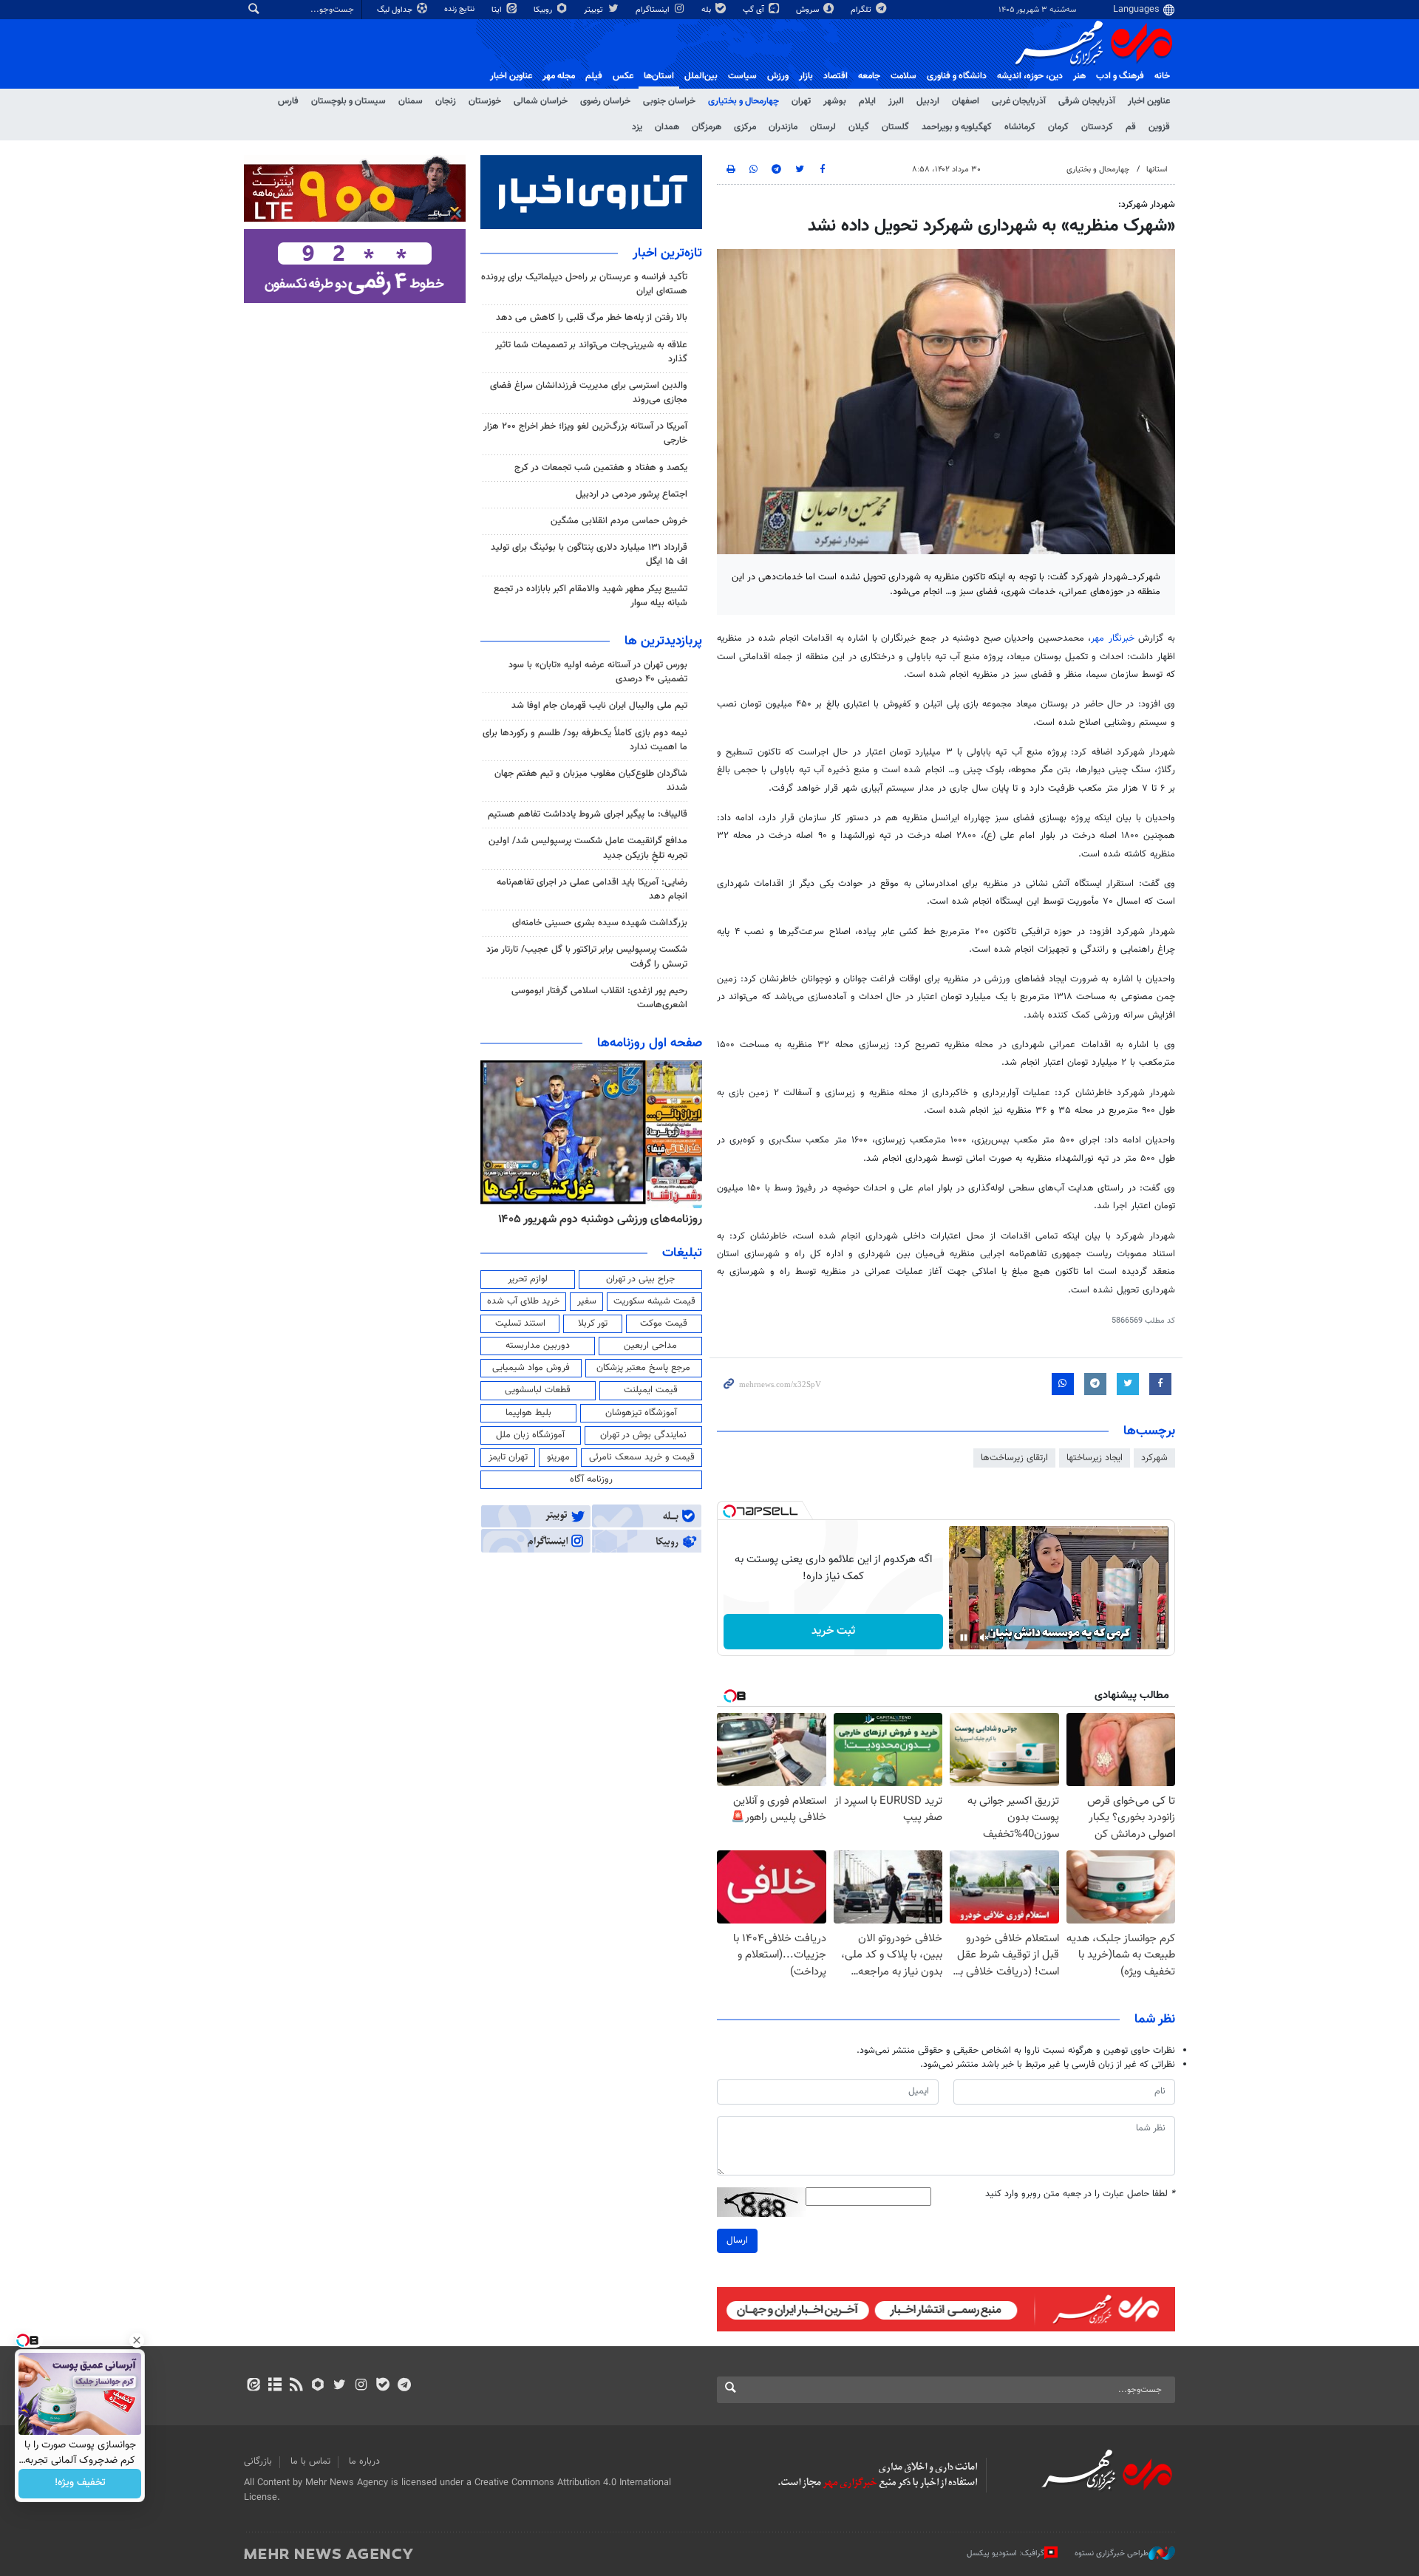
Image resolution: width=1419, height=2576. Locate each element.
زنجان (446, 101)
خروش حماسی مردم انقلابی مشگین (619, 521)
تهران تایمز (508, 1457)
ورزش (778, 76)
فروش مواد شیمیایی (531, 1368)
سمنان (411, 101)
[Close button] (137, 2340)
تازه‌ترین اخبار (667, 253)
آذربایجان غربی (1019, 101)
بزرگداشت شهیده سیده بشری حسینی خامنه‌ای (600, 923)
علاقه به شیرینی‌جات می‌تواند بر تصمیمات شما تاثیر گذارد (591, 352)
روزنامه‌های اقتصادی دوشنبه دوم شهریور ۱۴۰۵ (595, 1219)
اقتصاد (836, 76)
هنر (1079, 76)
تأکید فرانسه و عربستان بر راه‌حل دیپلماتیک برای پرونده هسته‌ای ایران (584, 284)
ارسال (737, 2241)
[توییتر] (340, 2386)
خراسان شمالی (541, 101)
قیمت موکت (664, 1323)
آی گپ (755, 10)
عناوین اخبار (1149, 101)
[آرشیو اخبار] (275, 2386)
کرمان (1058, 127)
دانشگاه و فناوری (957, 76)
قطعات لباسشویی (538, 1390)
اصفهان (966, 101)
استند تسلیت (520, 1323)
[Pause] (964, 1638)
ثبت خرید (833, 1631)
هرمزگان (707, 127)
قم (1131, 127)
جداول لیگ (396, 10)
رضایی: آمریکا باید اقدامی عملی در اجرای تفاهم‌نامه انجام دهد (592, 889)
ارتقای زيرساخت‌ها (1014, 1458)
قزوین (1159, 127)
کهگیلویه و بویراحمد (957, 127)
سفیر (587, 1301)
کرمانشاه (1020, 127)
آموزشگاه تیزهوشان (641, 1413)
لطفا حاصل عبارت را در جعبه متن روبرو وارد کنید (1080, 2194)
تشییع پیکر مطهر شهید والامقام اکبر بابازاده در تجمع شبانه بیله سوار (591, 596)
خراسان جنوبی (669, 101)
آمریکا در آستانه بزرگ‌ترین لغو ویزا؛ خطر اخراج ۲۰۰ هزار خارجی (585, 433)
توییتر (595, 10)
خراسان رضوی (605, 101)
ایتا (498, 10)
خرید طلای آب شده (523, 1301)
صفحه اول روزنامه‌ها (650, 1043)
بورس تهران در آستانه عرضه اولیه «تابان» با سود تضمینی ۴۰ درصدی (598, 672)
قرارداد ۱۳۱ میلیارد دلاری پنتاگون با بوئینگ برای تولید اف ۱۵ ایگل (589, 555)
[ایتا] (253, 2386)
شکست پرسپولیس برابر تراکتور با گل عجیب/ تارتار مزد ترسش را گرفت (587, 957)
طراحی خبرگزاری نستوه (1112, 2553)
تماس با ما (310, 2461)
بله (707, 10)
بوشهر (835, 101)
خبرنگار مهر (1113, 638)
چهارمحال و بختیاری (743, 101)
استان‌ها (659, 76)
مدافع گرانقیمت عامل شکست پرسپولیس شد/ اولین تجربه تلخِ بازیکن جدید (588, 848)
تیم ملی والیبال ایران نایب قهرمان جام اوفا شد (599, 706)
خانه (1162, 76)
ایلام (867, 101)
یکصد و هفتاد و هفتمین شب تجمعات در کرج (601, 468)
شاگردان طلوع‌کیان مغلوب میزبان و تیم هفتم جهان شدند (591, 781)
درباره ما (364, 2461)
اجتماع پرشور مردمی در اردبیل (632, 494)
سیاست (742, 76)
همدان (667, 127)
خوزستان (485, 101)
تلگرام (862, 10)
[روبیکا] (318, 2386)
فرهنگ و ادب (1120, 76)
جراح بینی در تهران (640, 1279)
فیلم (594, 76)
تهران (801, 101)
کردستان (1097, 127)
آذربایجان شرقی (1087, 101)
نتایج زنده (460, 9)
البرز (896, 101)
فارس (288, 101)
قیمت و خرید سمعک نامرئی (642, 1457)
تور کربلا (593, 1323)
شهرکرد (1154, 1458)
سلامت (904, 76)
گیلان (859, 127)
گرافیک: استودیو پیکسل (1005, 2553)
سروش (809, 10)
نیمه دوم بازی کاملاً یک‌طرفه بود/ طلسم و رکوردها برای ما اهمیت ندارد (585, 740)
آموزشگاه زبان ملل (530, 1435)
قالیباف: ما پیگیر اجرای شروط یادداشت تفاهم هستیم (588, 814)
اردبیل (928, 101)
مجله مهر (559, 76)
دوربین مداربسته (538, 1346)
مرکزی (745, 127)
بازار (806, 76)
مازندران (783, 127)
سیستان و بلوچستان (348, 101)
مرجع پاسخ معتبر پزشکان (643, 1368)
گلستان (895, 127)
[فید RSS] (296, 2386)
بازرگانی (258, 2461)
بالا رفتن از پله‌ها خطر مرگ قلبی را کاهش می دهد (592, 318)
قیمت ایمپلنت (651, 1390)
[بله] (382, 2386)
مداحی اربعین (650, 1346)
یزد (637, 127)
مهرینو (558, 1457)
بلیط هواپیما (528, 1413)
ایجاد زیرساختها (1095, 1458)
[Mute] (984, 1638)
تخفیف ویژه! (80, 2484)
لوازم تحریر (528, 1279)
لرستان (823, 127)
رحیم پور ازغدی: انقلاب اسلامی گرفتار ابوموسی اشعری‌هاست (599, 998)
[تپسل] (729, 1511)
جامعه (869, 76)
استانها (1157, 170)
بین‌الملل (701, 76)
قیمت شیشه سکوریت (654, 1301)
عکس (623, 76)
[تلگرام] (404, 2386)
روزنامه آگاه (591, 1479)
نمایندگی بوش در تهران (643, 1435)
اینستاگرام (654, 10)
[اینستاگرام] (361, 2386)
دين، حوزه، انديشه (1030, 76)
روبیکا (544, 10)
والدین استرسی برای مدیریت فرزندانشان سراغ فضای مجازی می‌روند (589, 393)
